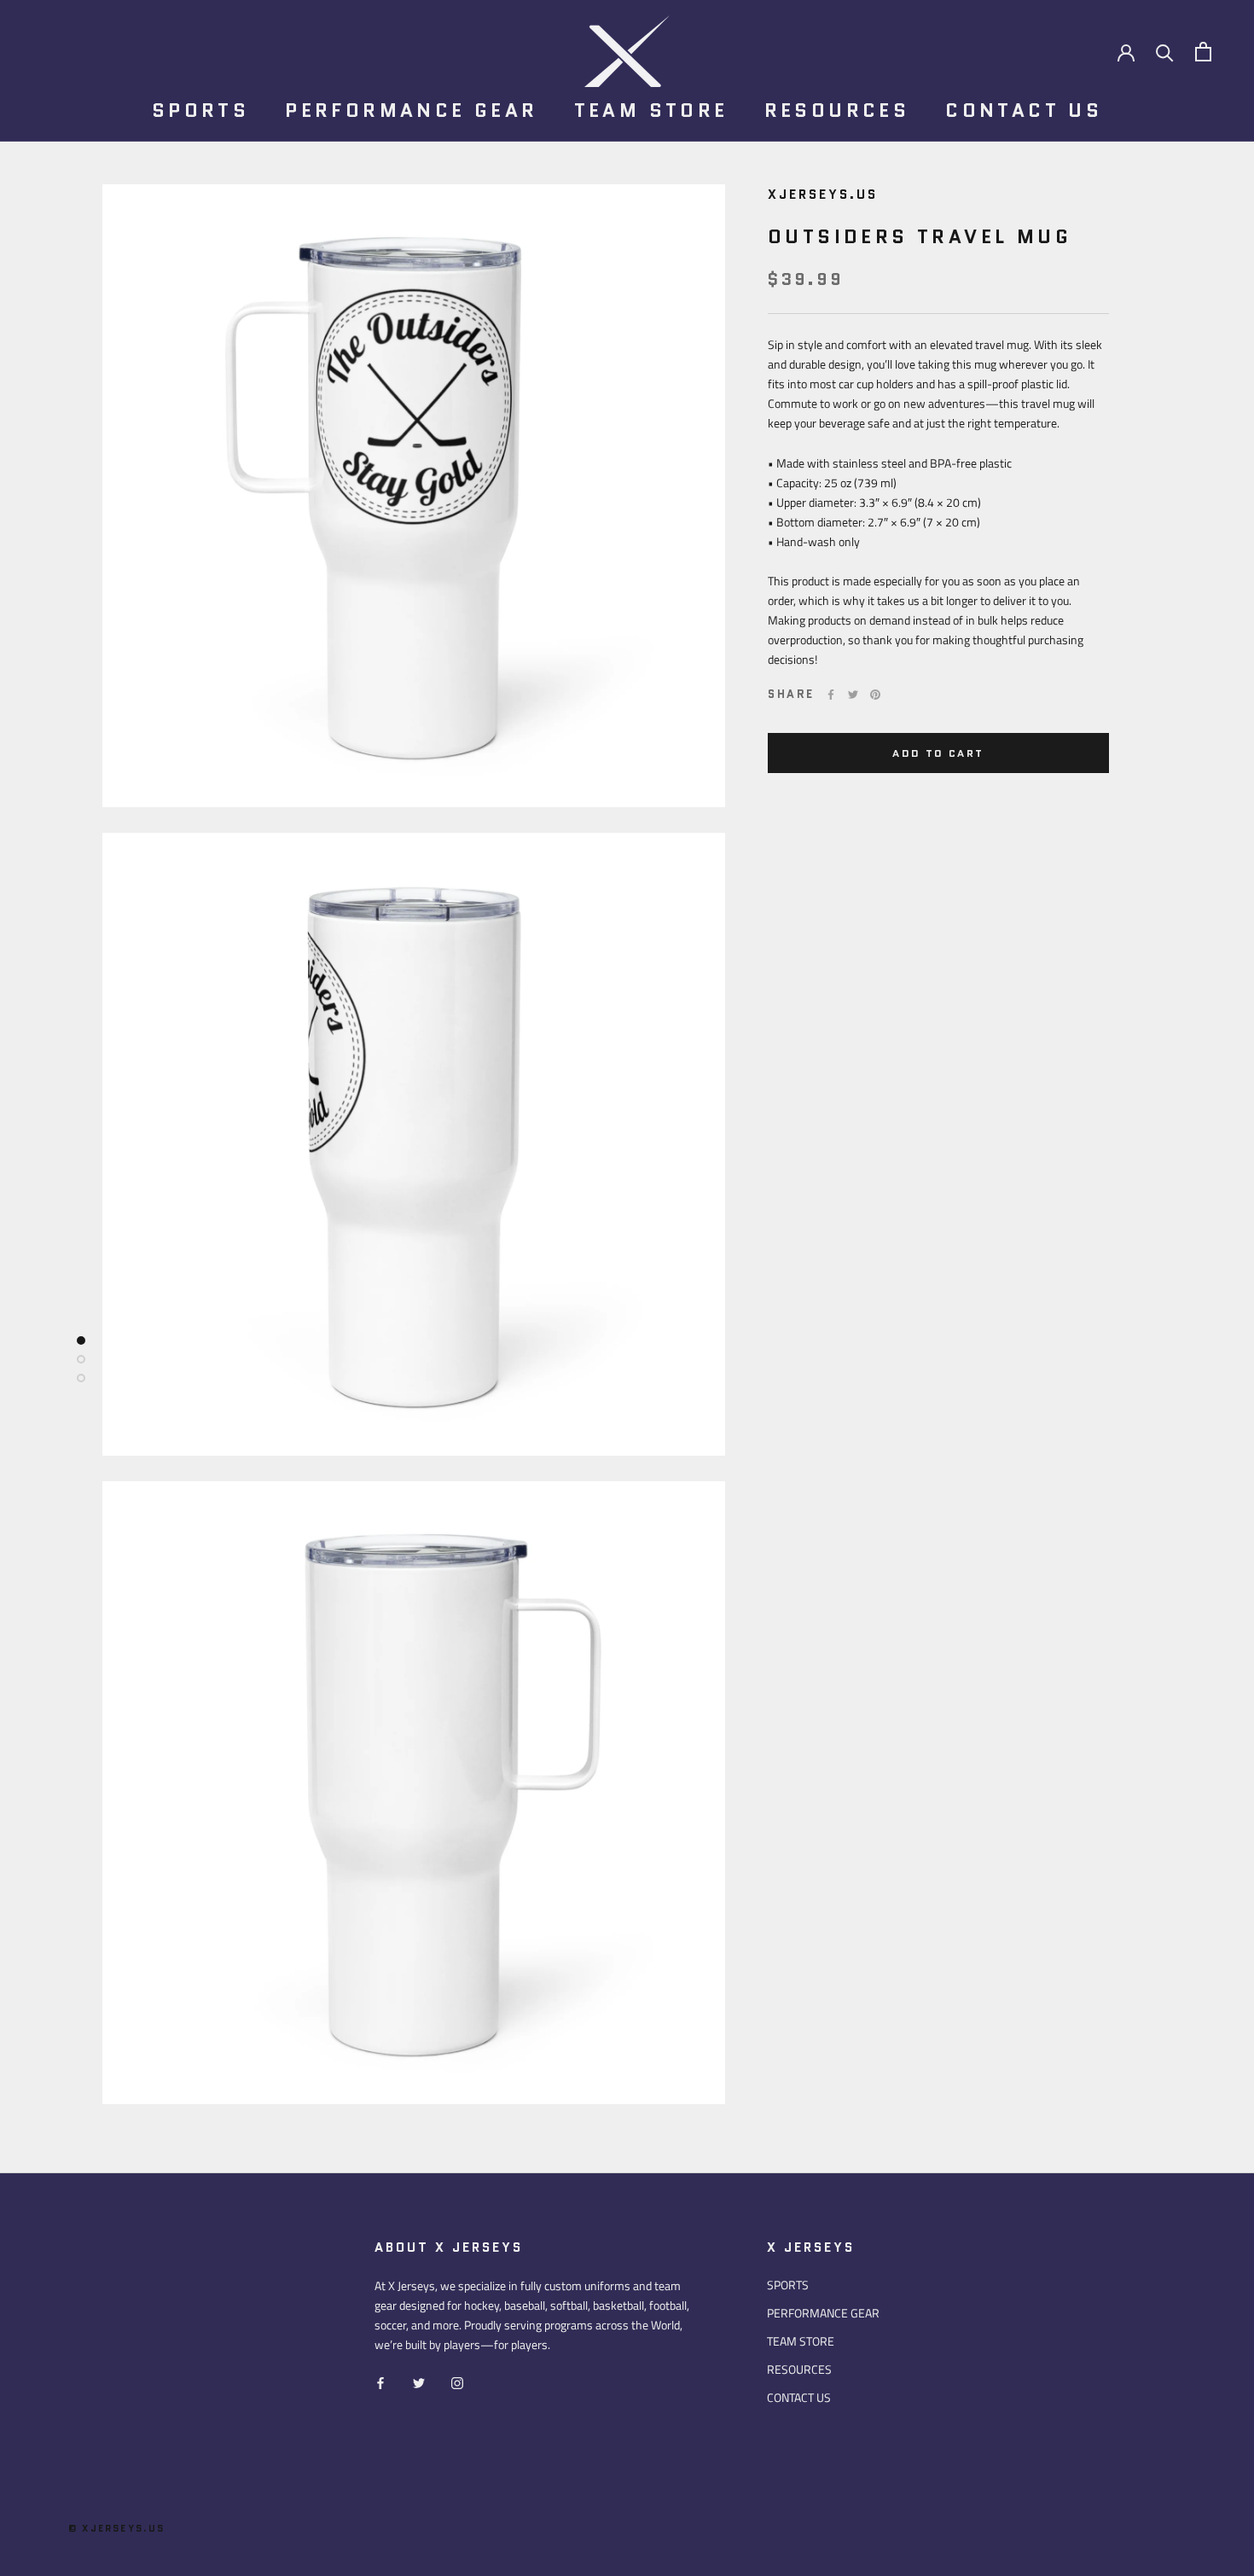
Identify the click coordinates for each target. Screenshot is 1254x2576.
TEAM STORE (651, 110)
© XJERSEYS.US (117, 2528)
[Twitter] (853, 695)
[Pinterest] (875, 695)
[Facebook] (831, 695)
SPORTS (200, 110)
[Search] (1165, 52)
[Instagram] (457, 2381)
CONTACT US (1024, 110)
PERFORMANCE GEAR (411, 110)
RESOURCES (837, 110)
